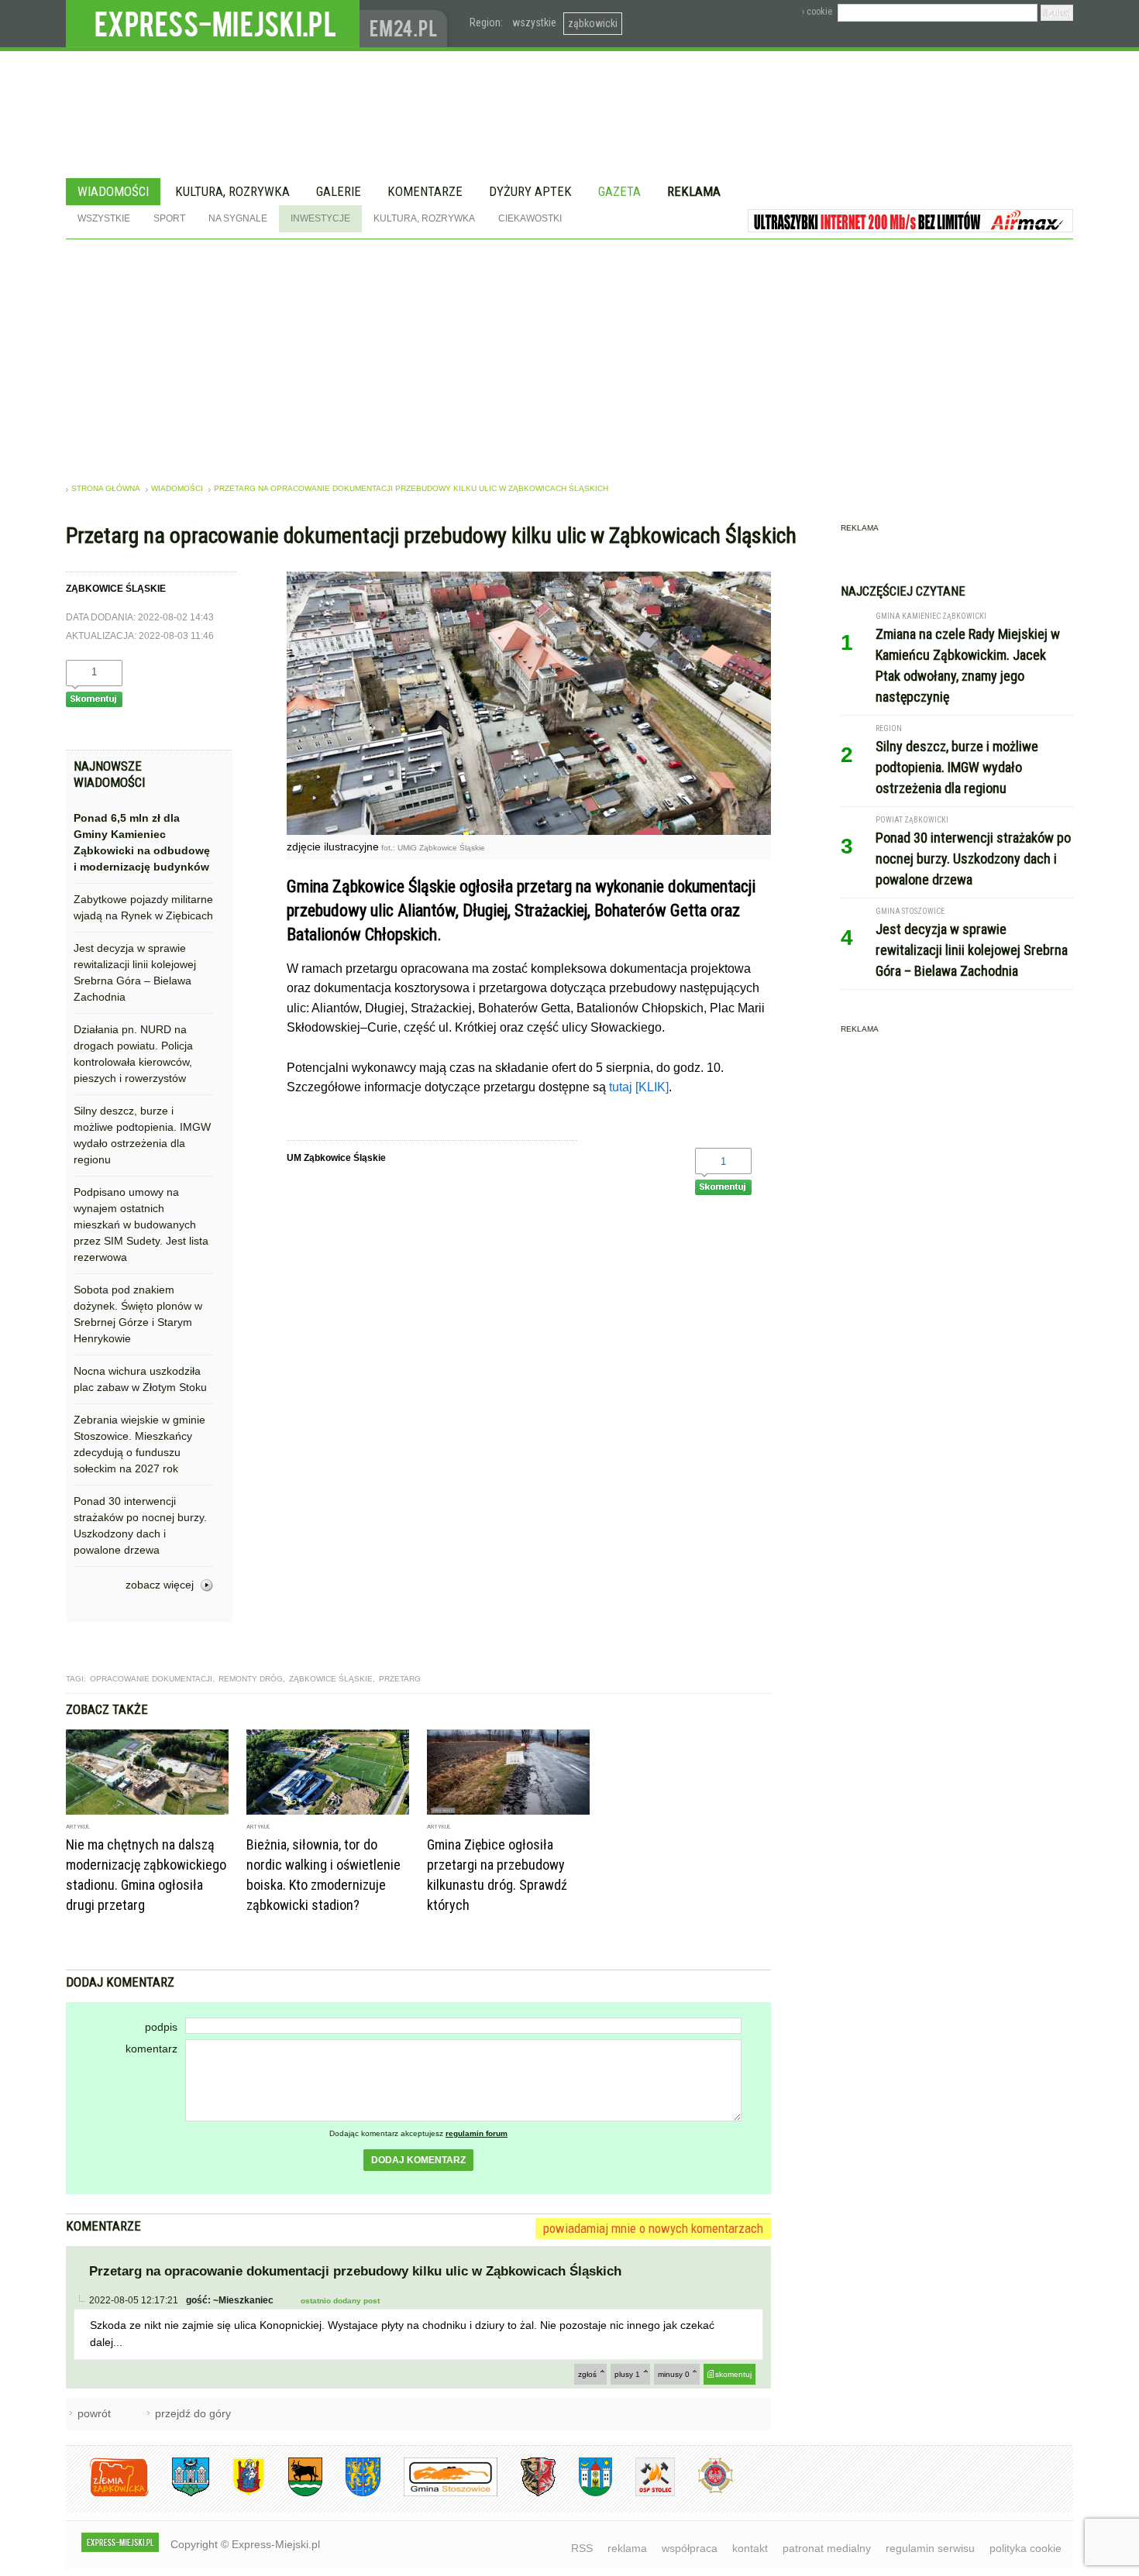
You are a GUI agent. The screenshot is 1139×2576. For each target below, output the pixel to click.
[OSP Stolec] (643, 2494)
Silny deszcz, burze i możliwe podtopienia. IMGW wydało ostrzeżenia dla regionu (142, 1135)
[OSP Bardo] (704, 2491)
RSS (582, 2548)
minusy (674, 2374)
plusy (627, 2374)
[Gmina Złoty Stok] (526, 2494)
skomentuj (733, 2374)
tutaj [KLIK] (639, 1087)
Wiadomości (113, 191)
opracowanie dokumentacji (151, 1679)
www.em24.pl (407, 24)
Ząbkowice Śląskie (331, 1679)
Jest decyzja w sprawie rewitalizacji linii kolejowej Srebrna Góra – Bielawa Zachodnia (135, 972)
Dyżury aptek (530, 191)
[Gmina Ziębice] (584, 2494)
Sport (169, 218)
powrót (94, 2413)
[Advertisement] (569, 355)
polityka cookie (1025, 2548)
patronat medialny (827, 2548)
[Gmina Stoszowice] (439, 2494)
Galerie (339, 191)
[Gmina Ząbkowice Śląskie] (179, 2494)
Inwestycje (320, 218)
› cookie (817, 12)
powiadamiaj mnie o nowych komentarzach (653, 2228)
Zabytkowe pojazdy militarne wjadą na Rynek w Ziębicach (143, 907)
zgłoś (587, 2374)
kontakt (750, 2548)
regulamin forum (477, 2133)
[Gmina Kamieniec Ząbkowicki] (351, 2494)
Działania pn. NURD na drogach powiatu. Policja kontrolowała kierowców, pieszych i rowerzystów (133, 1054)
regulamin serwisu (930, 2548)
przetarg (400, 1679)
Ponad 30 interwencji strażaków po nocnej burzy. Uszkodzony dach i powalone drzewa (140, 1525)
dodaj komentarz (418, 2160)
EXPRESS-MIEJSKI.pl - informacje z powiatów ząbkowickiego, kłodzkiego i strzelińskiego (213, 24)
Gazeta (619, 191)
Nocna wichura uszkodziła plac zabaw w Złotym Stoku (140, 1379)
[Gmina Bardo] (237, 2494)
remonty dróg (251, 1679)
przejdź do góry (193, 2413)
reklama (627, 2548)
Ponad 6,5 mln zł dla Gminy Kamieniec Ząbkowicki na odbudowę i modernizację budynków (142, 842)
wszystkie (534, 22)
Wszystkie (104, 218)
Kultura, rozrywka (232, 191)
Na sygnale (238, 218)
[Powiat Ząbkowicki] (107, 2494)
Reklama (694, 191)
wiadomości (177, 488)
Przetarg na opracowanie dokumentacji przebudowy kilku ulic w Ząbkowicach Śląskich (411, 488)
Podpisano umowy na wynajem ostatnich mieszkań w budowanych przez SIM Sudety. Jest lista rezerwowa (141, 1224)
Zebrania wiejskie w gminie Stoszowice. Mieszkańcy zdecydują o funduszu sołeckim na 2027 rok (139, 1444)
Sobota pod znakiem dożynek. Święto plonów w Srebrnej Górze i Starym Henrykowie (138, 1314)
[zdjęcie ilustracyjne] (529, 831)
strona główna (106, 488)
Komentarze (425, 191)
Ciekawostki (530, 218)
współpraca (690, 2548)
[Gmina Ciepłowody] (294, 2494)
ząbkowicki (593, 23)
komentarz (151, 2049)
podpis (161, 2027)
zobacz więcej (160, 1585)
